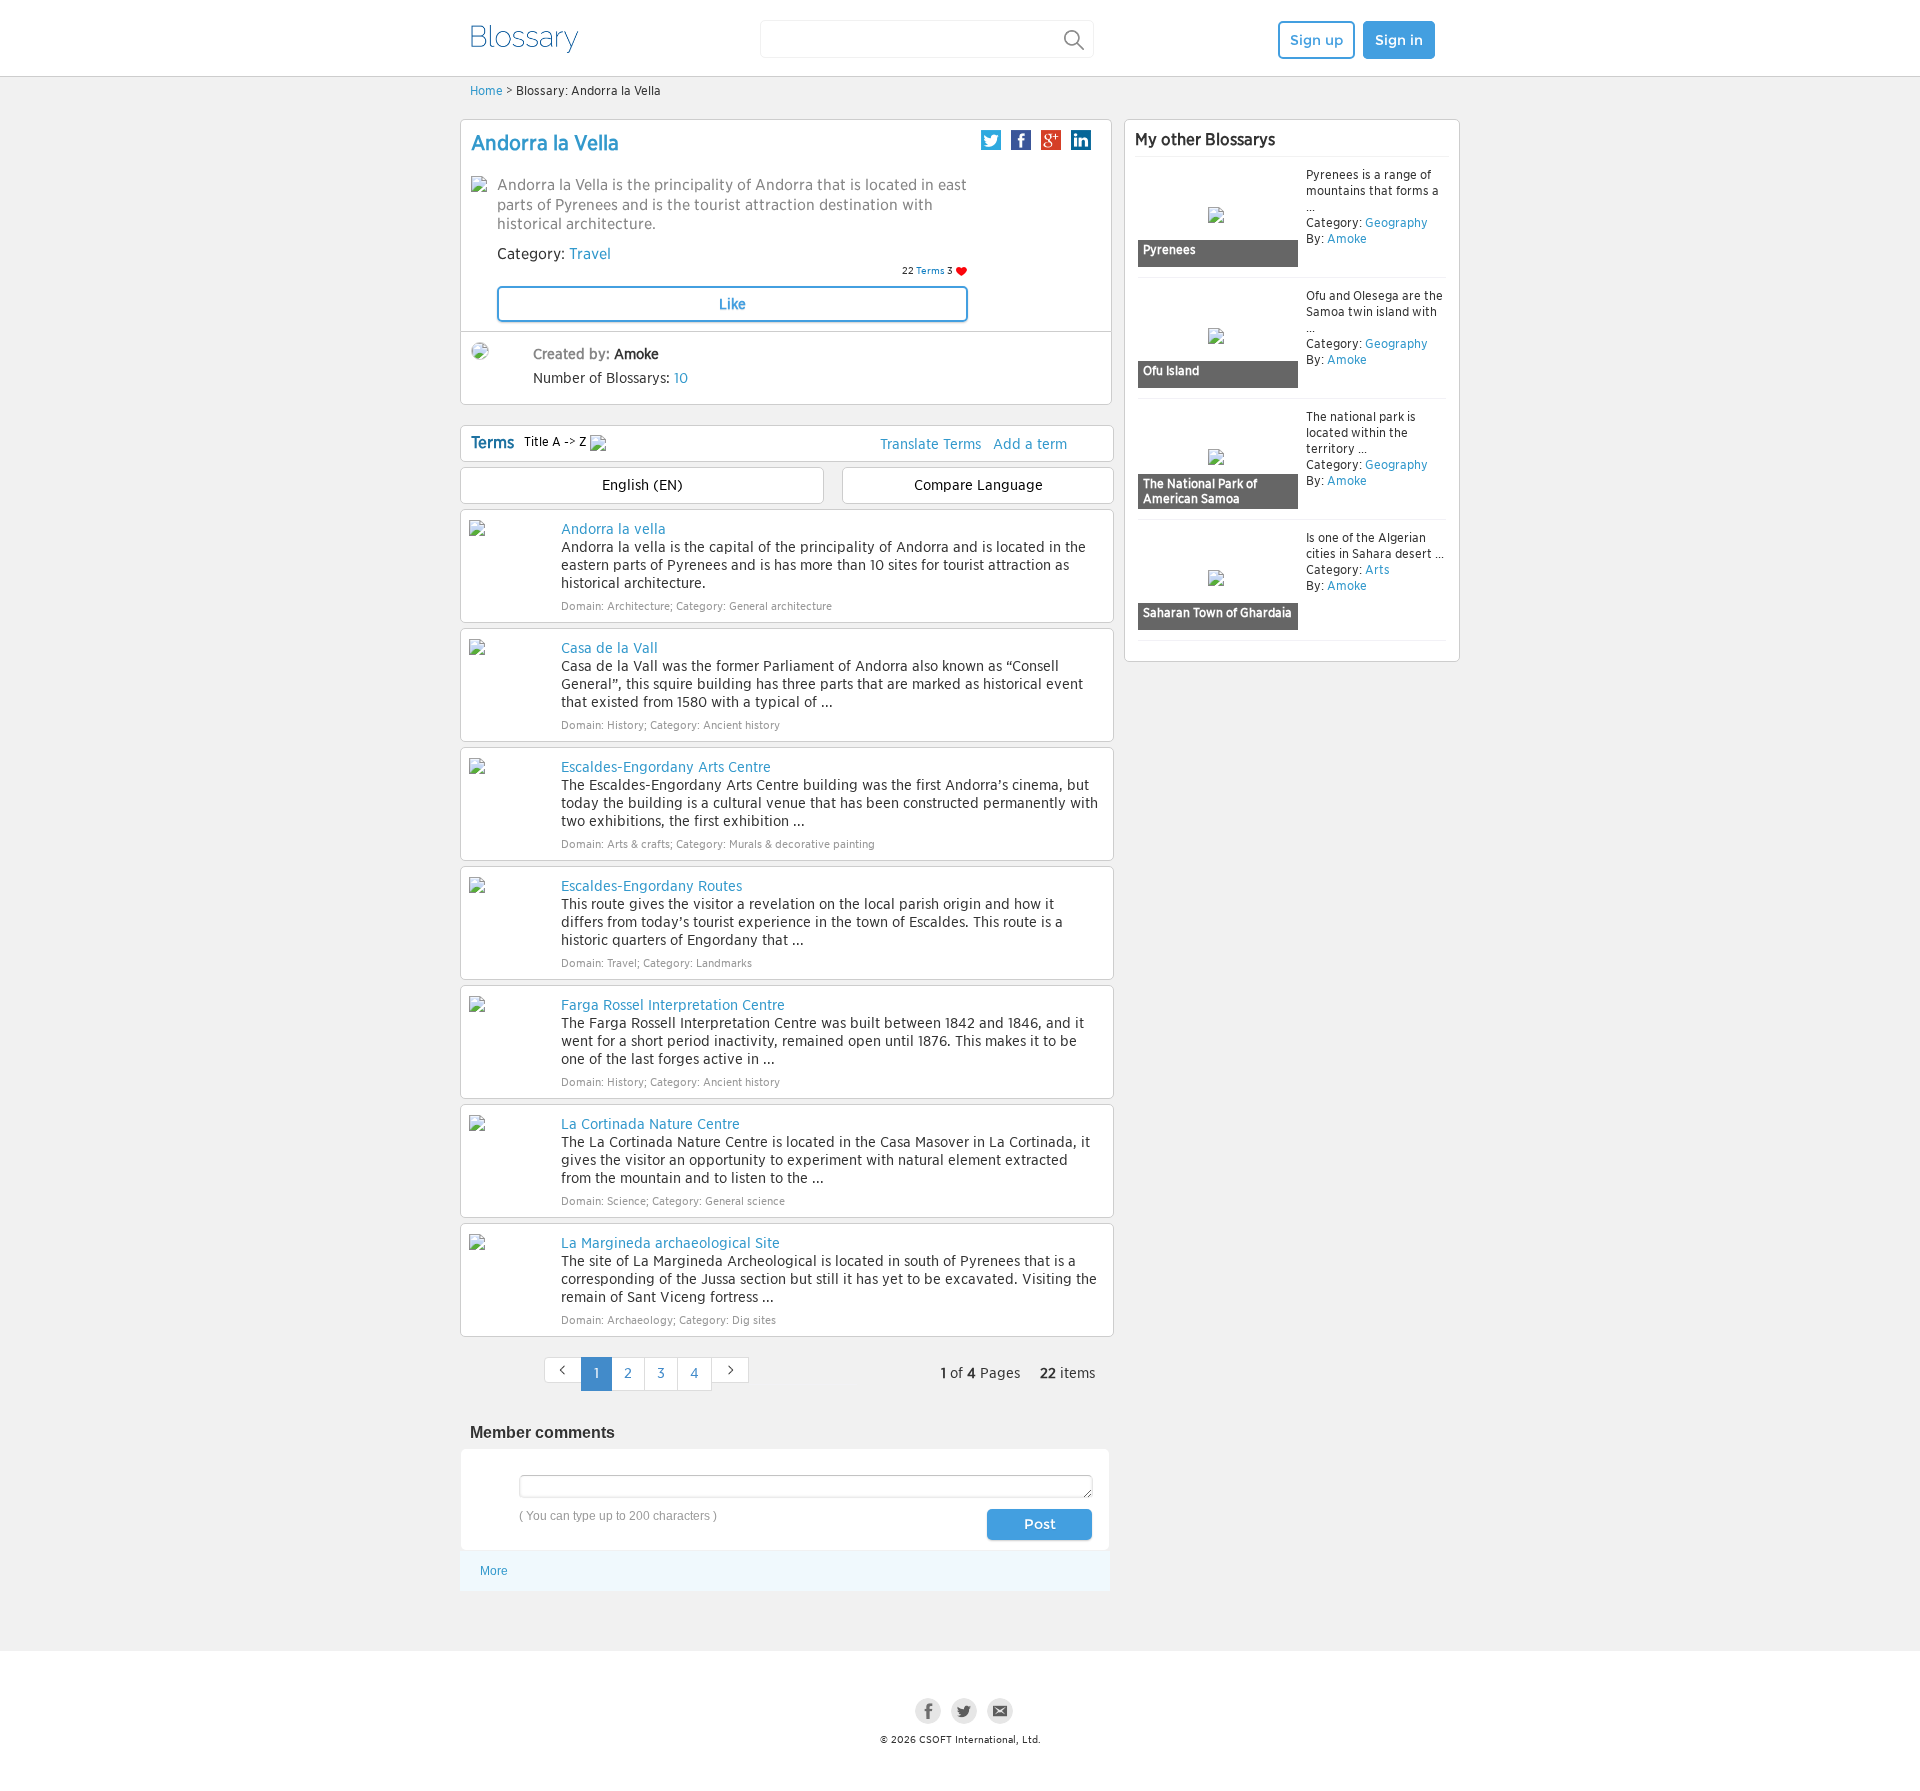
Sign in (1399, 40)
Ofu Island (1171, 370)
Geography (1395, 222)
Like (732, 304)
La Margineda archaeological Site (670, 1243)
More (494, 1571)
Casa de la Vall (609, 648)
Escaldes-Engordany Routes (651, 886)
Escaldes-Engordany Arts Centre (666, 767)
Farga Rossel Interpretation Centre (673, 1005)
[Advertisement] (1292, 822)
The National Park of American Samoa (1200, 491)
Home (486, 90)
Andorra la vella (613, 529)
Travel (590, 254)
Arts (1376, 569)
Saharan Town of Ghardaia (1217, 612)
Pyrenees (1169, 249)
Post (1040, 1524)
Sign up (1316, 40)
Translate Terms (930, 444)
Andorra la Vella (545, 143)
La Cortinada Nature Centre (650, 1124)
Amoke (636, 354)
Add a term (1030, 444)
